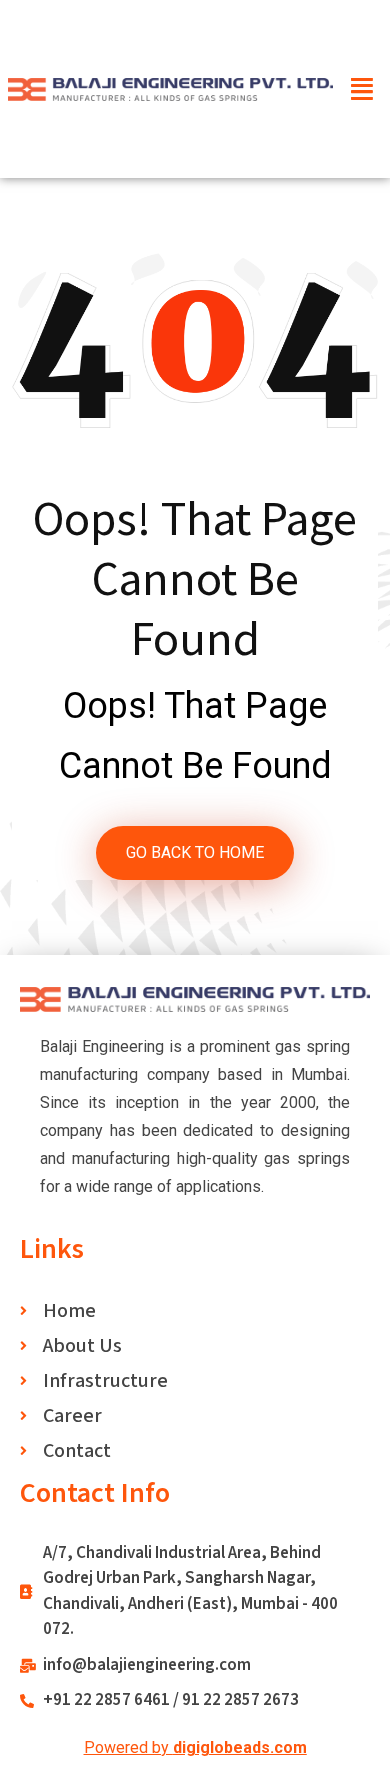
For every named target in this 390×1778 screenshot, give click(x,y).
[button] (363, 89)
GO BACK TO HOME (195, 852)
